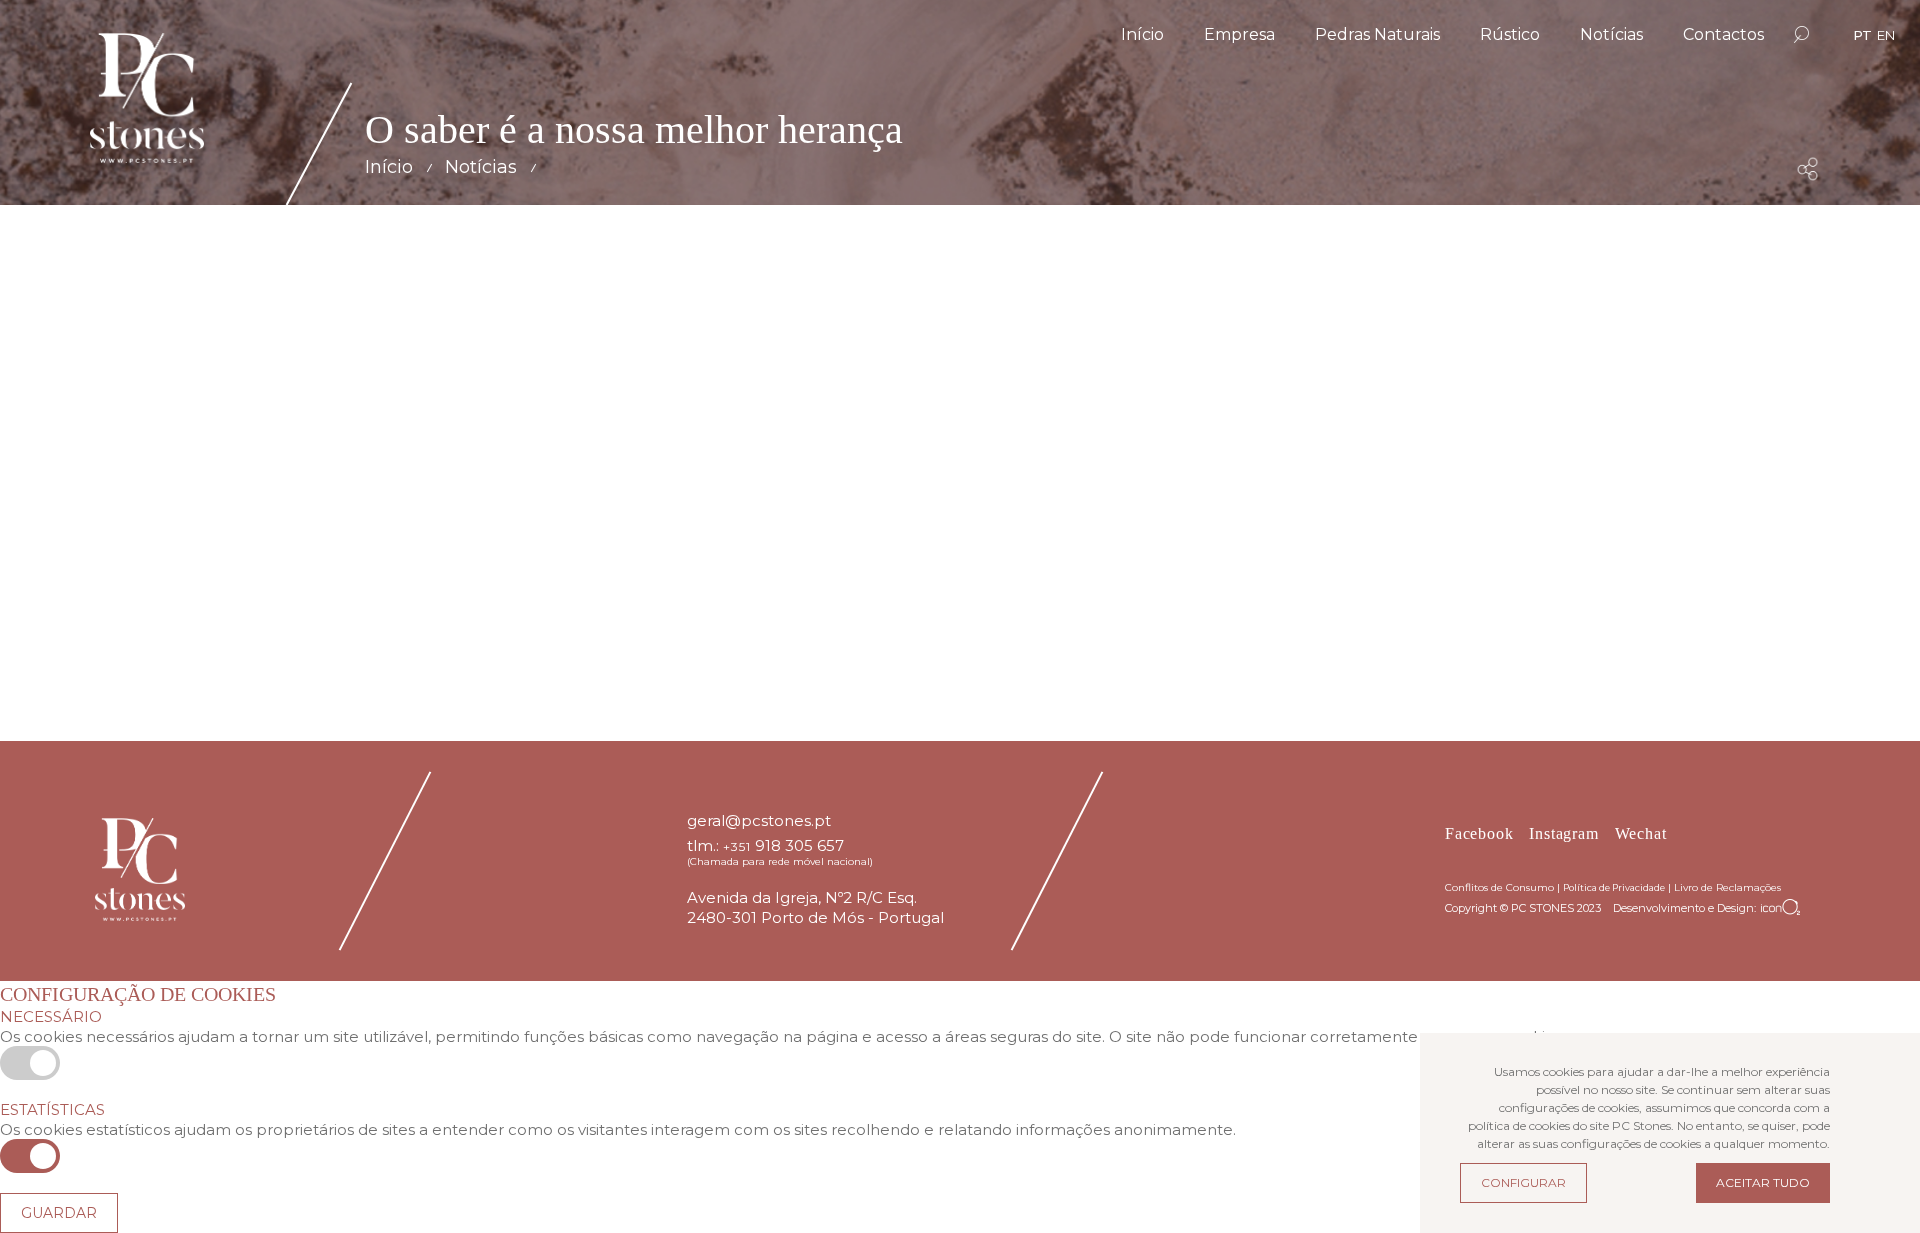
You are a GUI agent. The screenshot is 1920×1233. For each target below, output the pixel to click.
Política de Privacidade (1614, 887)
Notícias (1611, 34)
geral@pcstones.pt (759, 820)
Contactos (1723, 34)
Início (1142, 34)
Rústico (1510, 34)
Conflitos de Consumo (1499, 887)
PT (1862, 35)
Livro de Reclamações (1727, 887)
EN (1886, 35)
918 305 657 (799, 845)
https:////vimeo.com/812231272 (811, 637)
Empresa (1239, 34)
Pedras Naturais (1377, 34)
